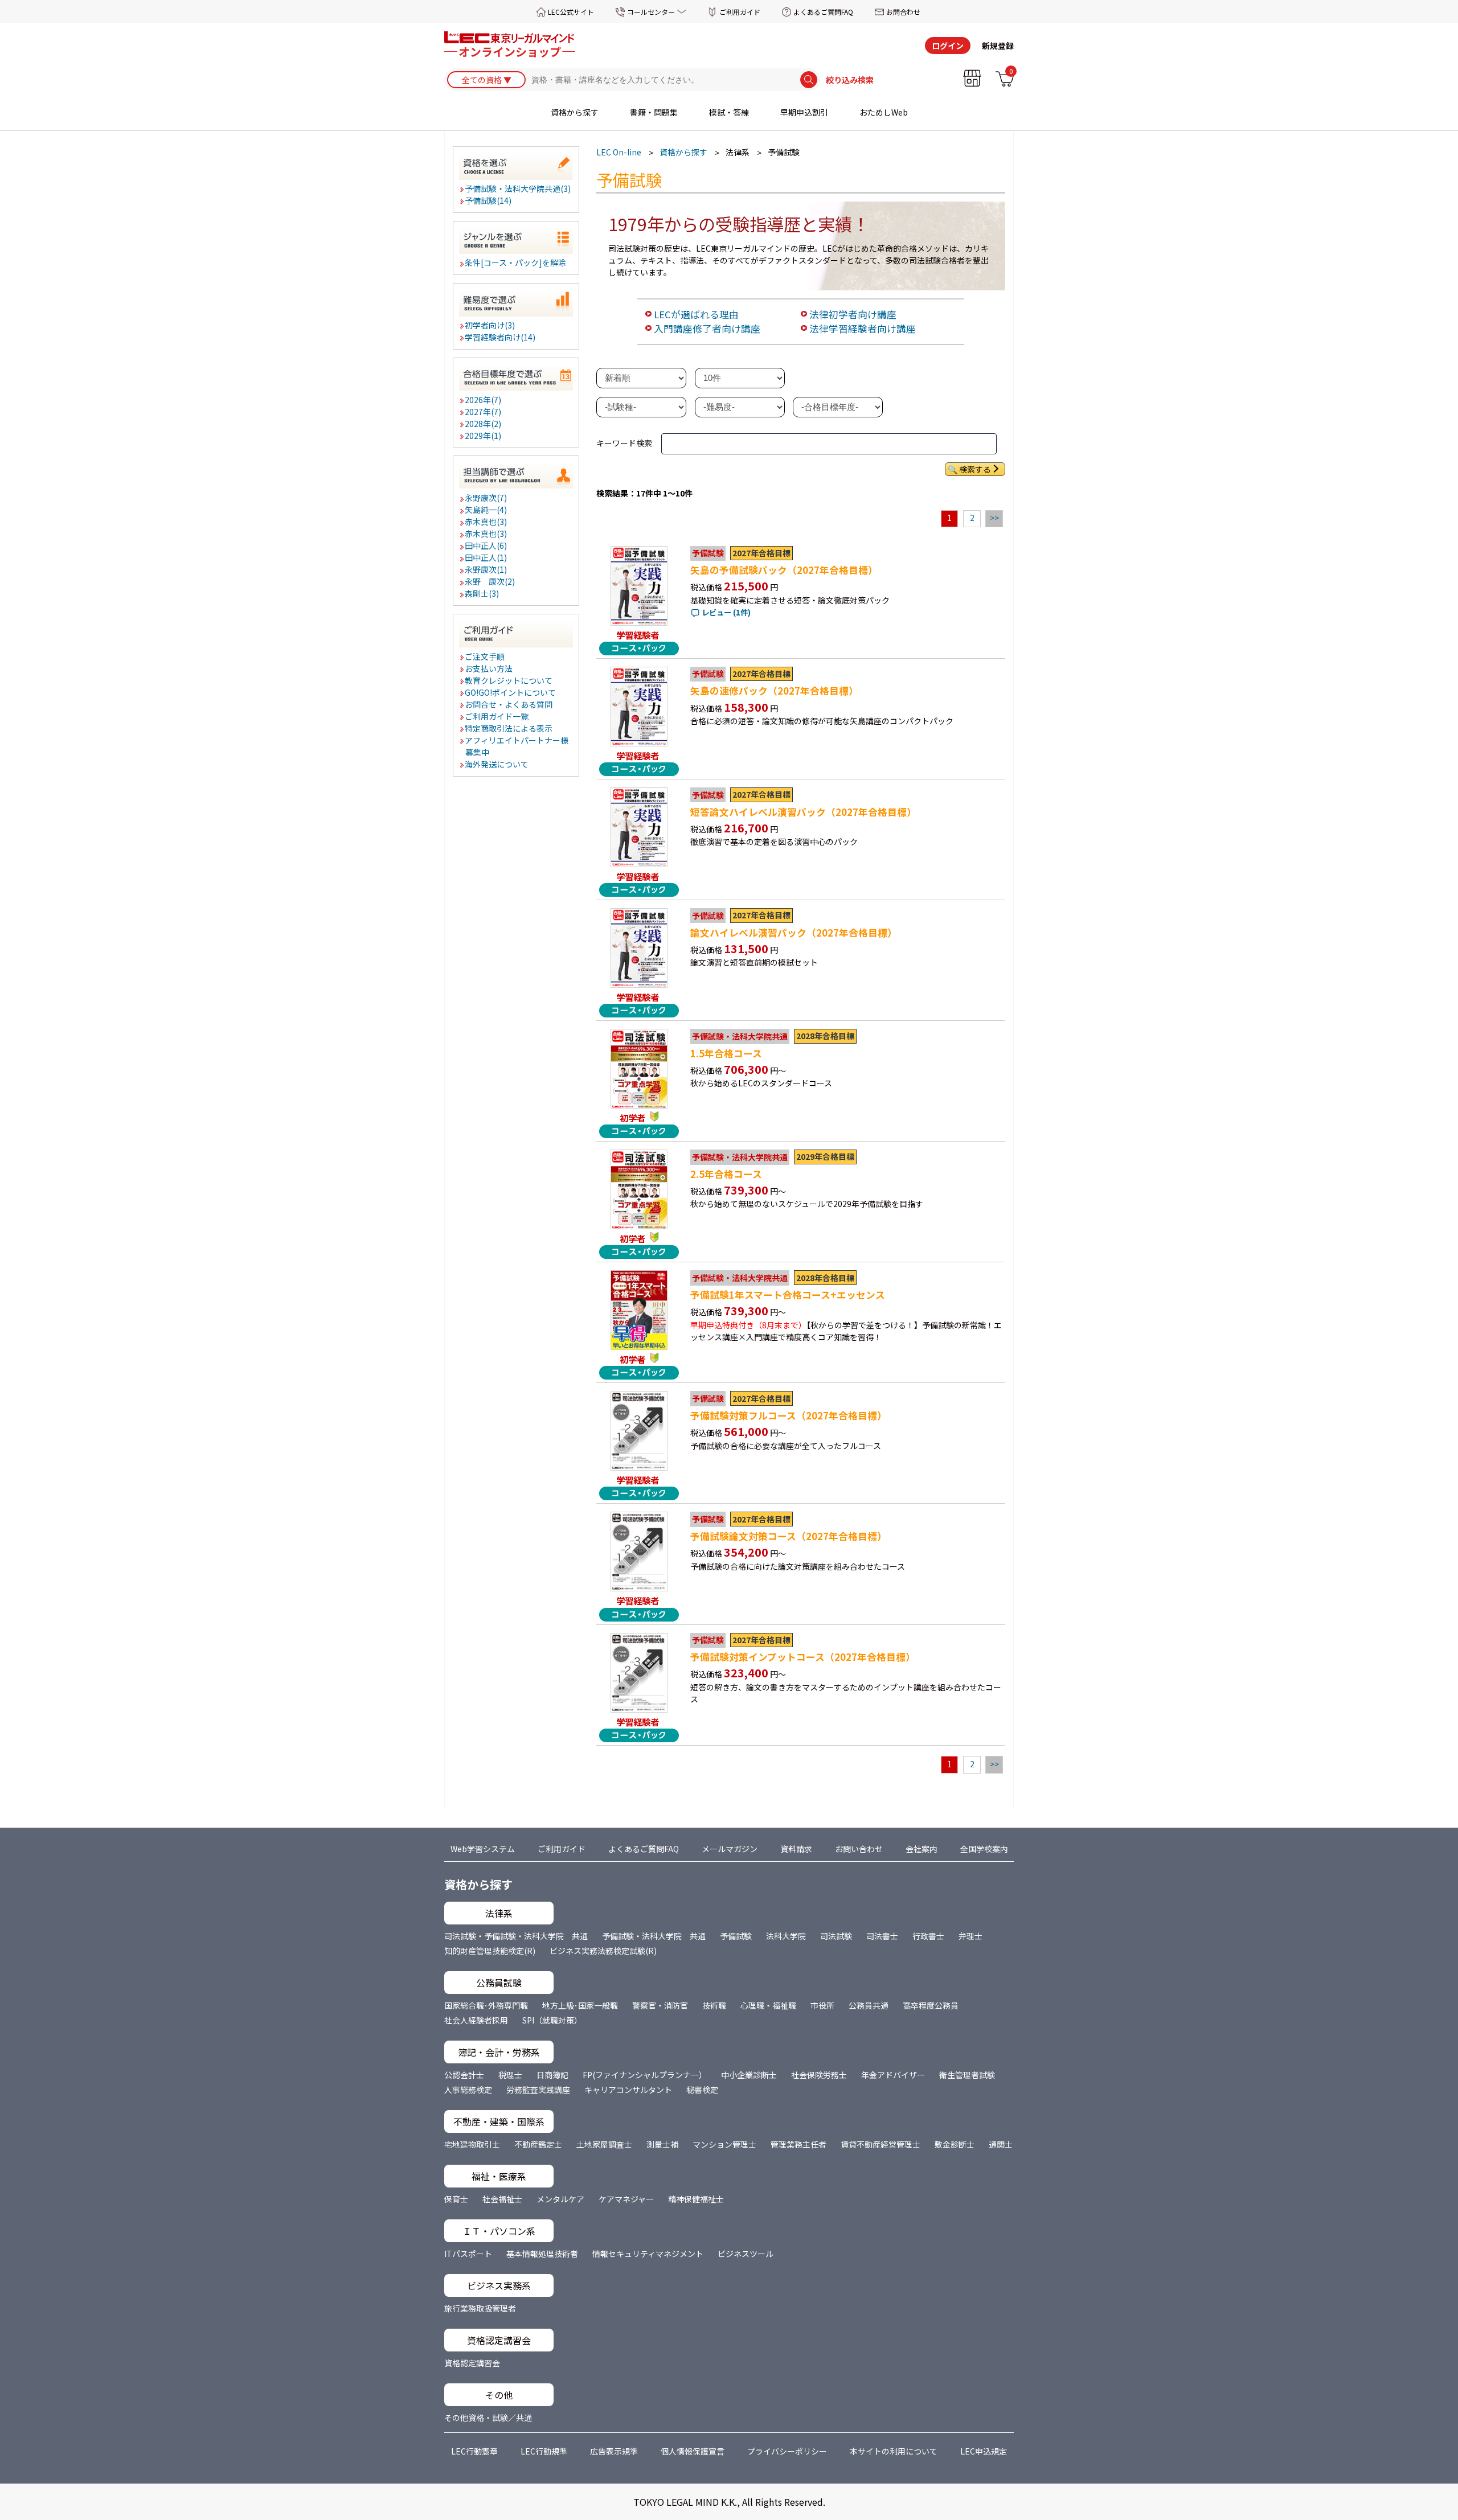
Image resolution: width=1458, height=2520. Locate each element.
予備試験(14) (489, 200)
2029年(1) (484, 436)
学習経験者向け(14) (501, 337)
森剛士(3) (482, 593)
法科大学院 (786, 1936)
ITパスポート (468, 2254)
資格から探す (575, 112)
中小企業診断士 (749, 2075)
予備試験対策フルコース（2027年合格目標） (789, 1415)
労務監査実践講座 (538, 2090)
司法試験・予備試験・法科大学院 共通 (516, 1936)
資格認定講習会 (472, 2363)
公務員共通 (869, 2005)
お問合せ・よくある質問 (509, 704)
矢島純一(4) (486, 510)
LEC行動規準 (544, 2451)
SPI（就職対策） (552, 2020)
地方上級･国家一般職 (580, 2005)
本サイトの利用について (894, 2451)
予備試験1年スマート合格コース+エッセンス (788, 1295)
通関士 (1001, 2144)
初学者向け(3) (490, 325)
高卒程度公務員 (931, 2005)
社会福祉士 (502, 2199)
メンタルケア (560, 2199)
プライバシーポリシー (787, 2451)
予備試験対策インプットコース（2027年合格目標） (803, 1657)
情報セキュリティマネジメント (648, 2254)
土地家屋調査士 (604, 2144)
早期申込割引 (804, 112)
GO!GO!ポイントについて (511, 692)
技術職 (714, 2005)
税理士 (510, 2075)
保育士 (456, 2199)
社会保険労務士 (819, 2075)
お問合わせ (903, 12)
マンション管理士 (724, 2144)
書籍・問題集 (654, 112)
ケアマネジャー (626, 2199)
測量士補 (662, 2144)
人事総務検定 (468, 2090)
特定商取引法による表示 (509, 728)
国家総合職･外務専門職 (486, 2005)
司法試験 (836, 1936)
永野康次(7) (486, 498)
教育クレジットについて (509, 680)
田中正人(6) (486, 545)
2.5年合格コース (726, 1174)
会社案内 (922, 1849)
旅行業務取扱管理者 (480, 2308)
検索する (975, 469)
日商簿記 (552, 2075)
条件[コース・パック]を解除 (516, 262)
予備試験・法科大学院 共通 (654, 1936)
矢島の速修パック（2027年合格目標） (774, 691)
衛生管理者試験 (967, 2075)
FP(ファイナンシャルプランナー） (645, 2075)
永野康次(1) (486, 569)
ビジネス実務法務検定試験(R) (603, 1951)
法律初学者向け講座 (853, 314)
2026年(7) (484, 400)
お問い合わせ (859, 1849)
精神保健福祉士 (696, 2199)
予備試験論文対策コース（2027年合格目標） (789, 1536)
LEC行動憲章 (474, 2451)
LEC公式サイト (571, 12)
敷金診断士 (955, 2144)
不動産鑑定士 (538, 2144)
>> (994, 518)
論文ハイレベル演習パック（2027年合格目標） (794, 933)
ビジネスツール (746, 2254)
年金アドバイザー (893, 2075)
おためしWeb (884, 112)
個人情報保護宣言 (693, 2451)
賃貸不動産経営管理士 (880, 2144)
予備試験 (736, 1936)
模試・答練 (729, 112)
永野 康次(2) (490, 581)
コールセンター (651, 12)
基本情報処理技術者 (542, 2254)
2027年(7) (484, 412)
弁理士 (970, 1936)
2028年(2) (484, 424)
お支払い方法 (489, 668)
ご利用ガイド (740, 12)
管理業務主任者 (798, 2144)
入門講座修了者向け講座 (707, 329)
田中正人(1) (486, 557)
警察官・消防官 (660, 2005)
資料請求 (796, 1849)
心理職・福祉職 (768, 2005)
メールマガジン (730, 1849)
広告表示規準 (614, 2451)
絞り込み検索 (850, 80)
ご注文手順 (485, 656)
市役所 (822, 2005)
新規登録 (998, 46)
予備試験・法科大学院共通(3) (518, 188)
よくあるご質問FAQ (823, 12)
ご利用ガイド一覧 (497, 716)
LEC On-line (619, 152)
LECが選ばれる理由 (696, 314)
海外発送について (497, 764)
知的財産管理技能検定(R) (490, 1951)
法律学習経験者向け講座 (863, 329)
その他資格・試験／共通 (488, 2418)
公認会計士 (464, 2075)
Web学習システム (483, 1849)
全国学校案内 (984, 1849)
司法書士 (882, 1936)
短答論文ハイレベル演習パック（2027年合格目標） (803, 812)
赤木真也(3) (486, 522)
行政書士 (928, 1936)
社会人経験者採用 (476, 2020)
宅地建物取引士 (472, 2144)
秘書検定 (702, 2090)
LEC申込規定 (984, 2451)
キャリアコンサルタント (628, 2090)
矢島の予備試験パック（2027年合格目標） (784, 570)
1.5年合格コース (726, 1053)
